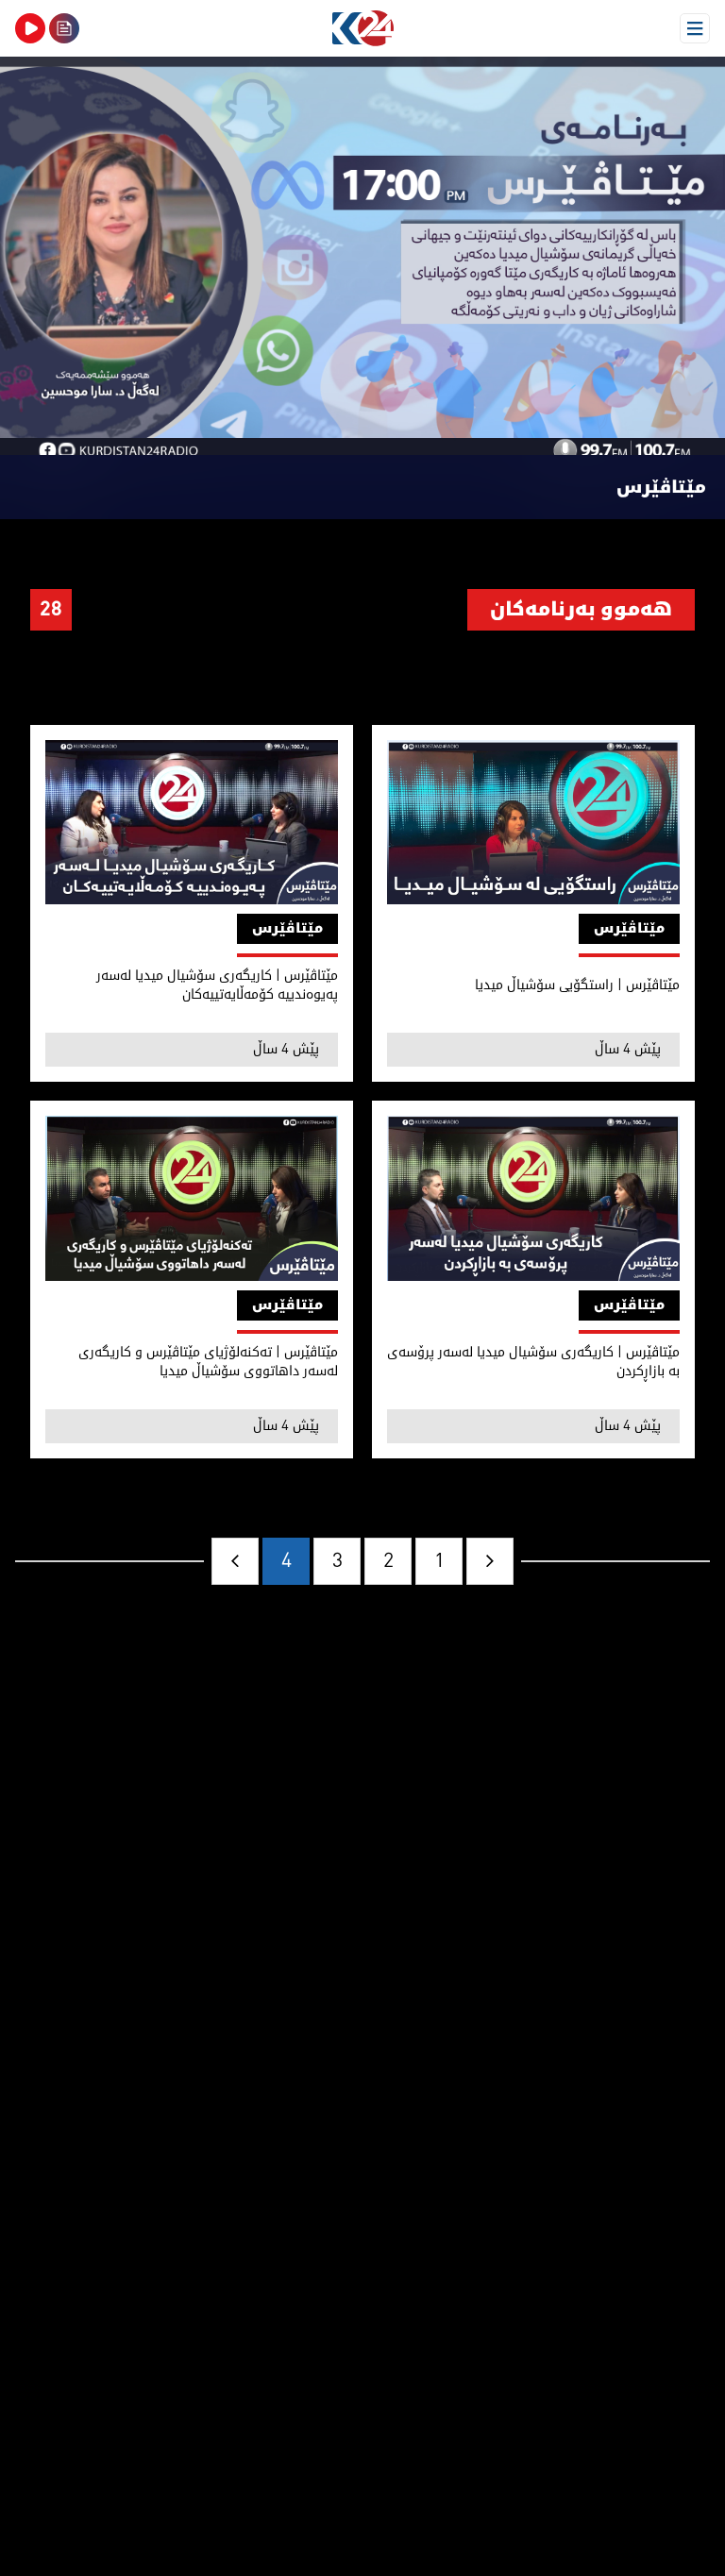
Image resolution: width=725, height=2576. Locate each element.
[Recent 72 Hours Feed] (64, 28)
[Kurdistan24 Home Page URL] (362, 28)
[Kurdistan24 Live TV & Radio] (30, 28)
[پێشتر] (490, 1561)
